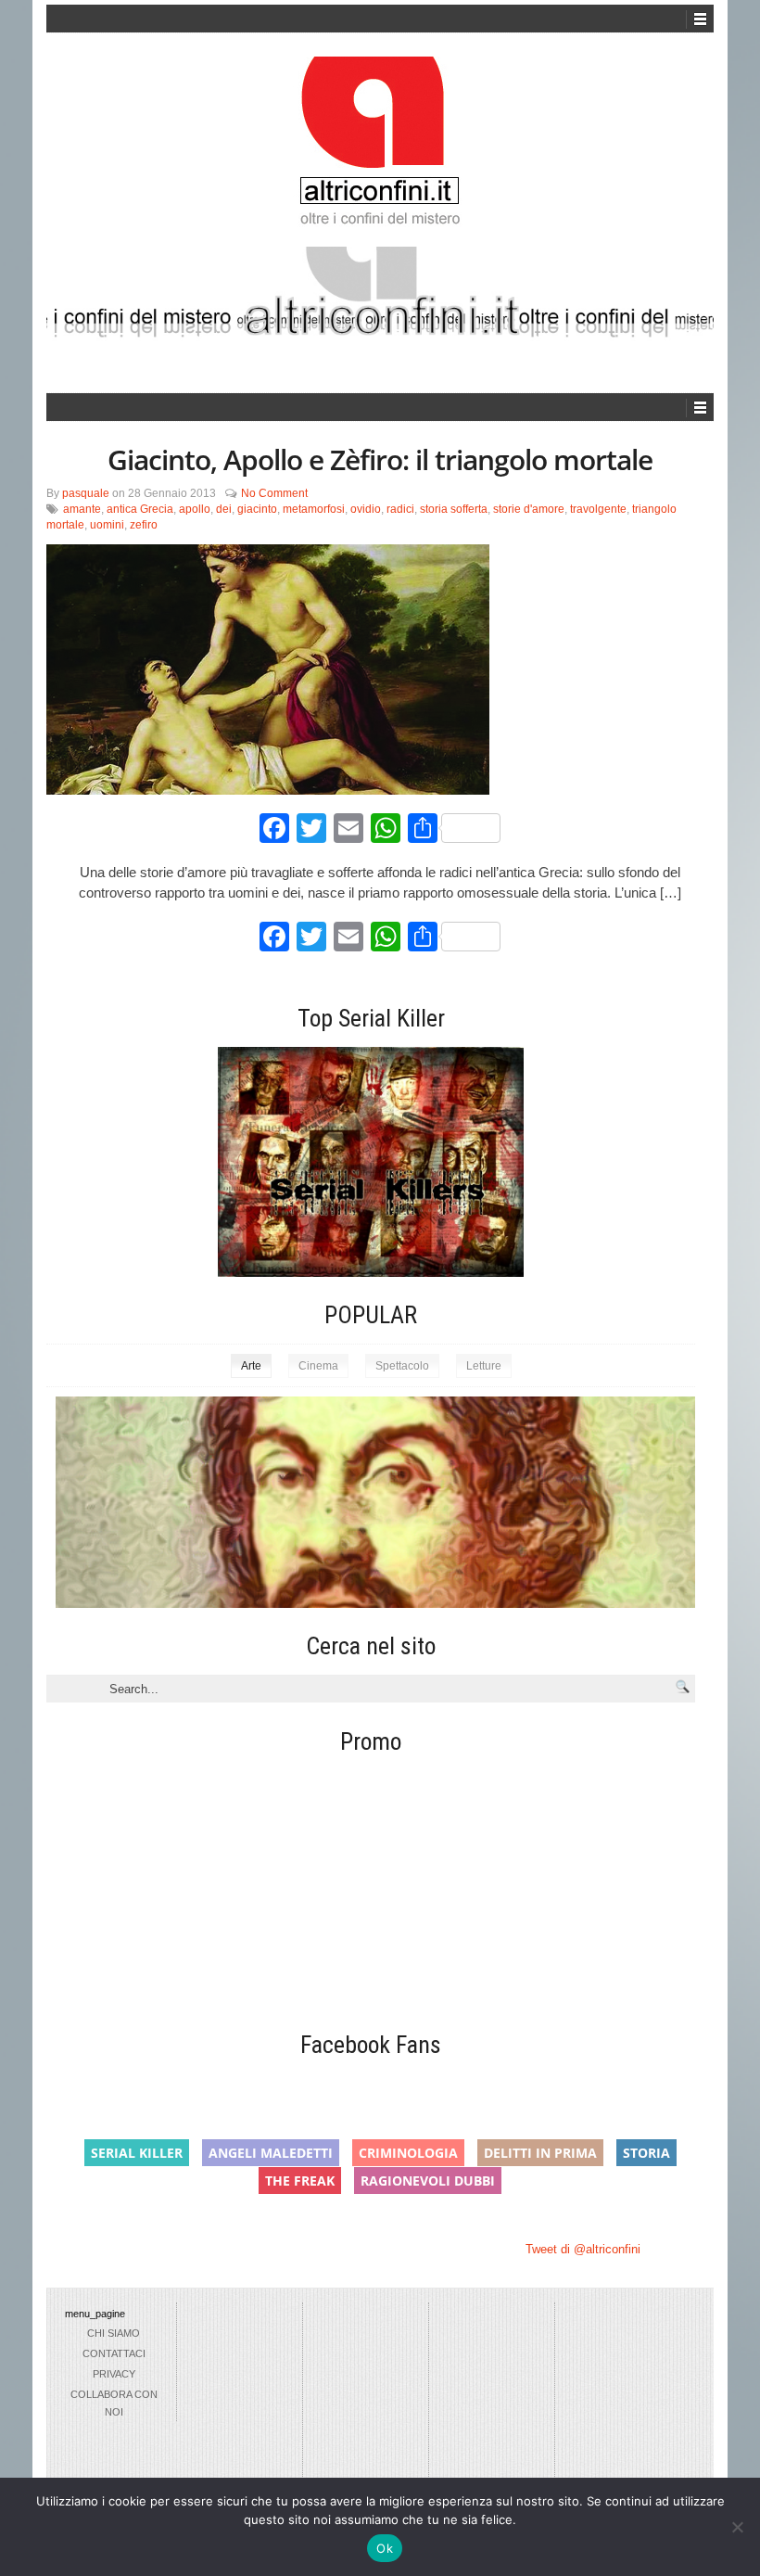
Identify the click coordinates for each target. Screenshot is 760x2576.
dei (224, 509)
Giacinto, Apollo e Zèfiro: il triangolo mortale (380, 459)
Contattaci (114, 2353)
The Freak (300, 2181)
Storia (646, 2153)
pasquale (86, 493)
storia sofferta (454, 509)
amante (82, 509)
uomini (107, 525)
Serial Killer (137, 2153)
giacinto (257, 509)
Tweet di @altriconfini (583, 2249)
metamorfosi (314, 509)
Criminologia (408, 2153)
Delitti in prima (540, 2153)
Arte (251, 1366)
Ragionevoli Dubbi (428, 2181)
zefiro (144, 525)
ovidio (366, 509)
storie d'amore (529, 509)
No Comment (274, 493)
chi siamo (114, 2333)
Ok (385, 2548)
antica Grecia (140, 509)
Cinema (318, 1366)
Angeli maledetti (271, 2153)
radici (400, 509)
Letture (484, 1366)
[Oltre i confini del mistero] (380, 149)
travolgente (598, 509)
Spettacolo (402, 1366)
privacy (114, 2374)
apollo (195, 509)
